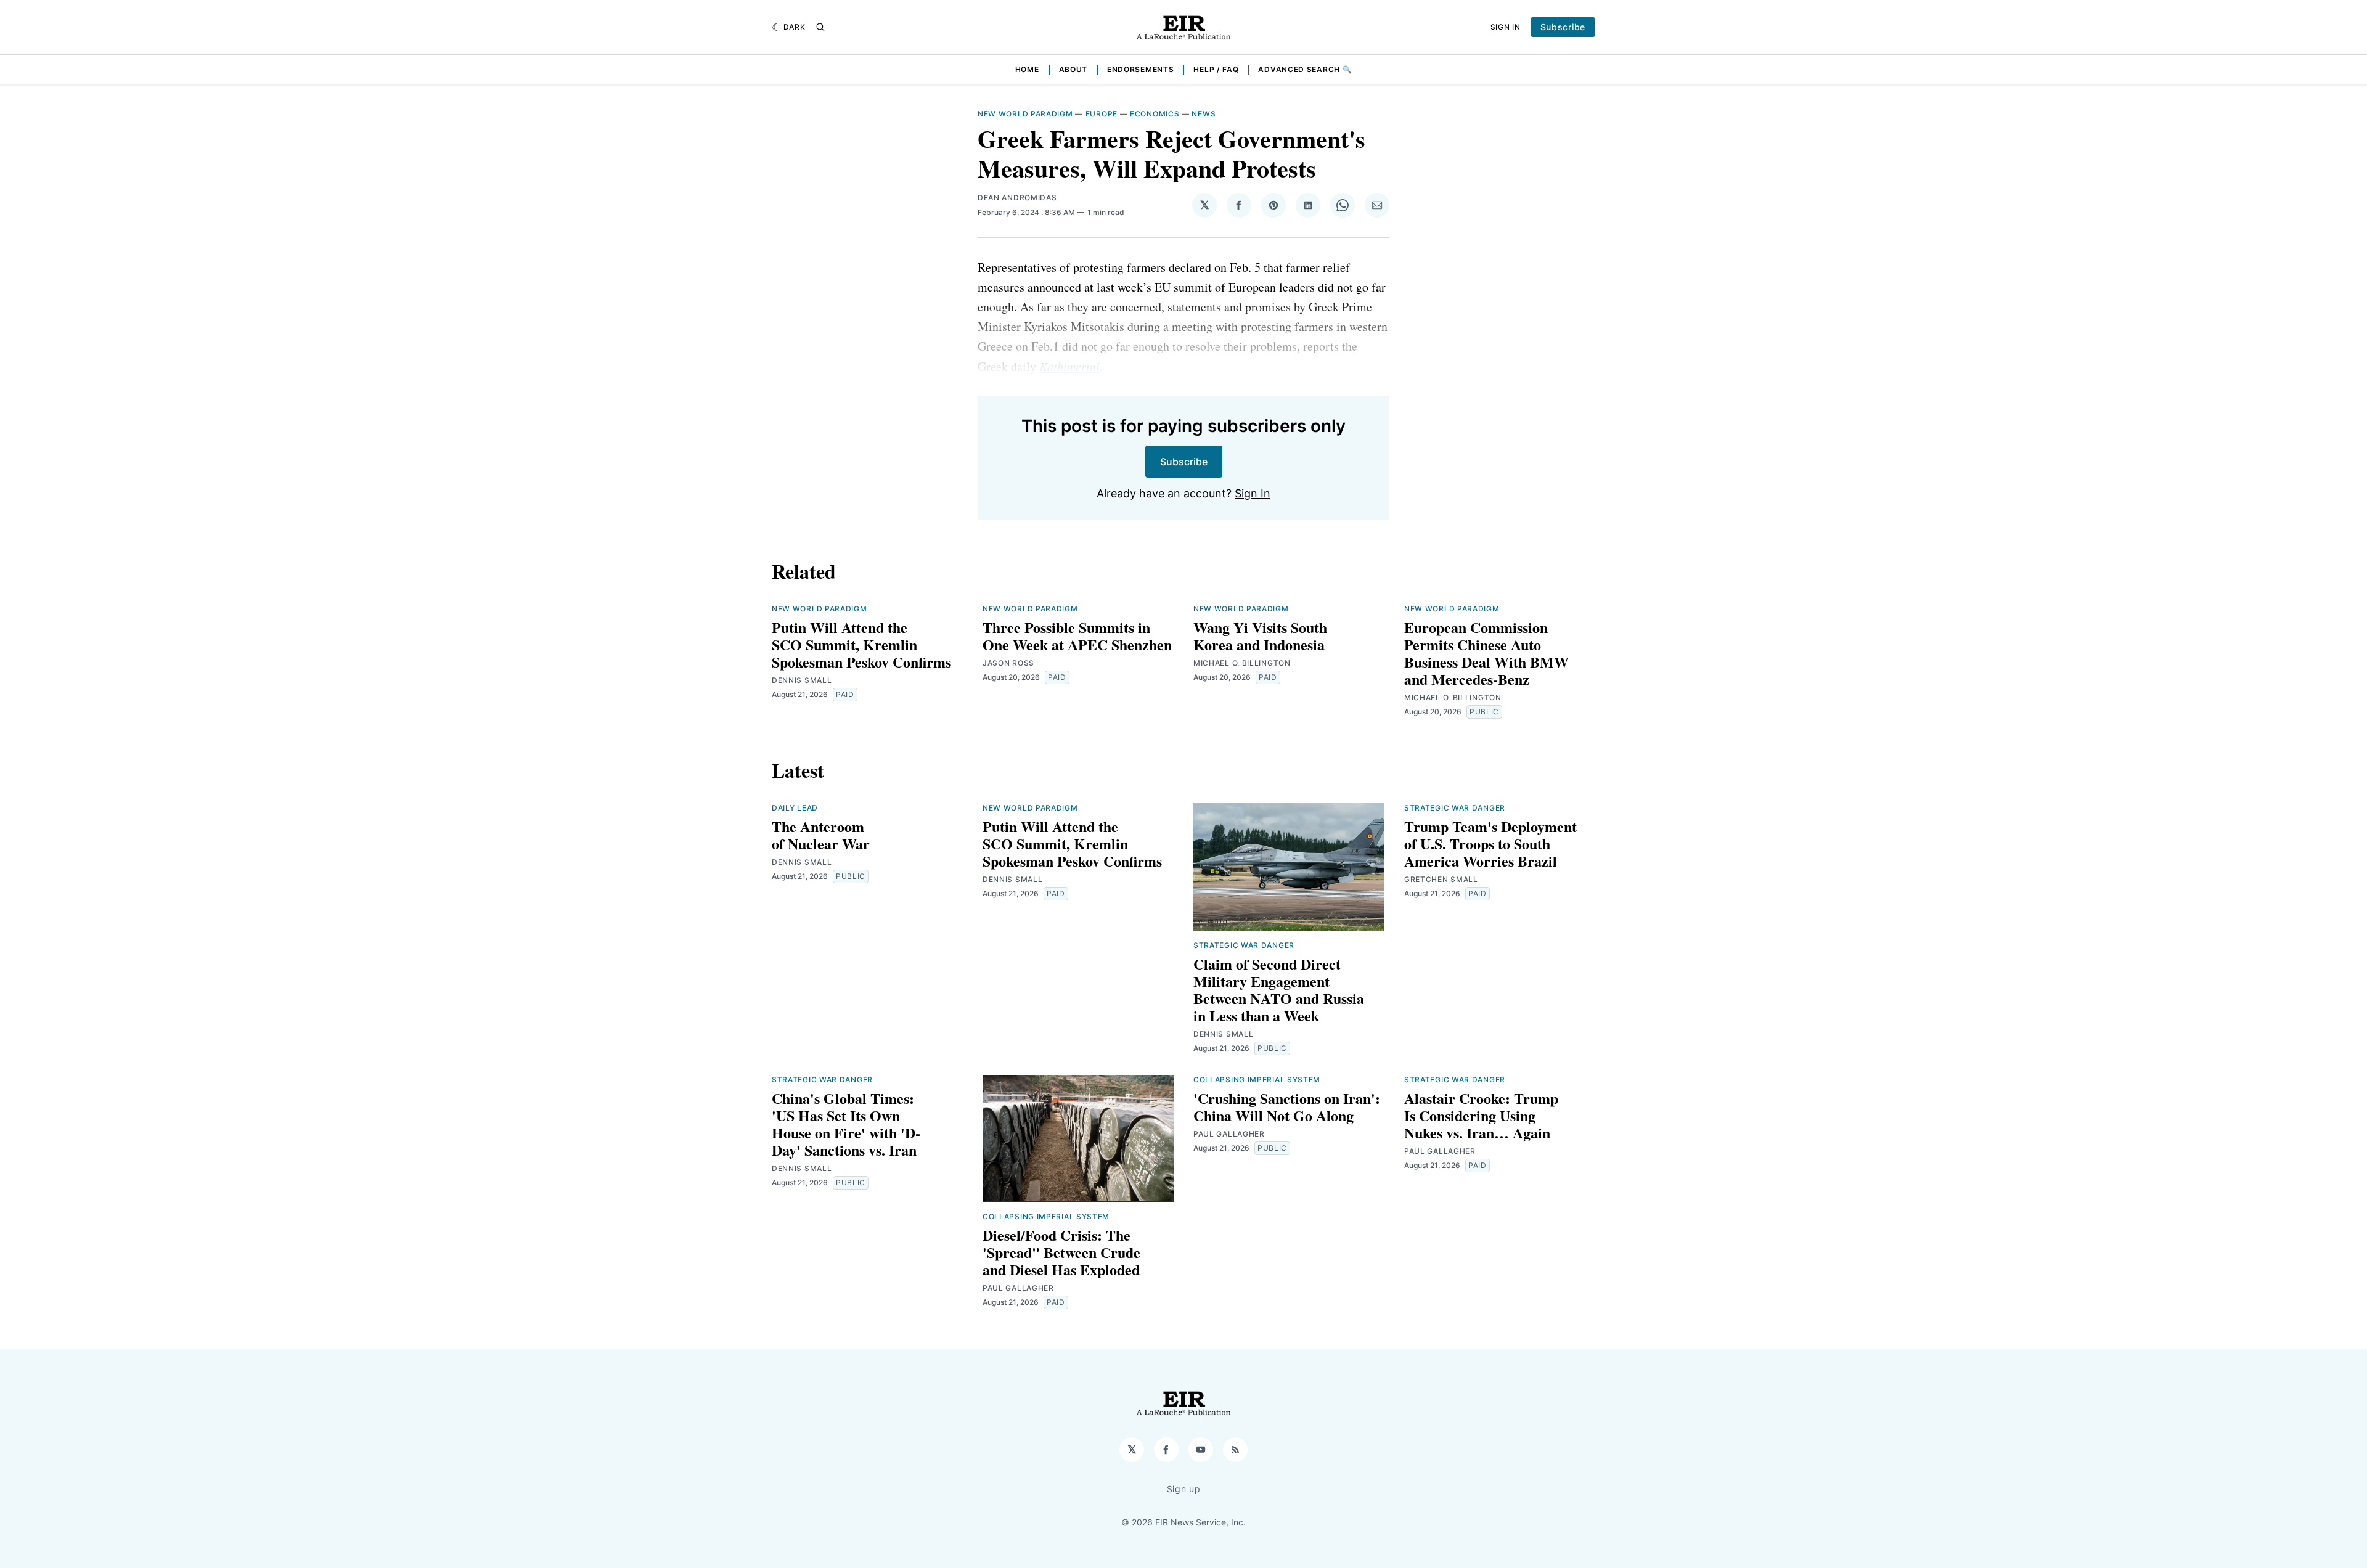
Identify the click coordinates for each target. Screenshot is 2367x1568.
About (1073, 69)
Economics (1155, 114)
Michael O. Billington (1242, 663)
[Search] (820, 27)
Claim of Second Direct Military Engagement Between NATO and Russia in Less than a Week (1279, 990)
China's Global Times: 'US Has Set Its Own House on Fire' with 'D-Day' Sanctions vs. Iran (846, 1124)
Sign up (1184, 1489)
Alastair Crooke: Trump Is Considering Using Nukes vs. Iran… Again (1481, 1115)
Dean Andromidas (1017, 198)
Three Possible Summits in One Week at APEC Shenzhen (1077, 636)
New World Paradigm (1025, 114)
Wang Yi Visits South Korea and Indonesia (1260, 636)
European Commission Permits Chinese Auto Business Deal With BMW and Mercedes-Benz (1486, 653)
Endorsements (1140, 69)
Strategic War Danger (1244, 945)
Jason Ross (1008, 663)
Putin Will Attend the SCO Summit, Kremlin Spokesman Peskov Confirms (861, 644)
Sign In (1506, 27)
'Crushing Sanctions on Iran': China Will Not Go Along (1287, 1107)
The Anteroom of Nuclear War (821, 835)
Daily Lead (795, 808)
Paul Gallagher (1018, 1288)
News (1204, 114)
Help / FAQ (1216, 69)
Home (1027, 69)
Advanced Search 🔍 (1305, 69)
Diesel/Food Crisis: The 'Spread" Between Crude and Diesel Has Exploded (1061, 1252)
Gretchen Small (1441, 879)
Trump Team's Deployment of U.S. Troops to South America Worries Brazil (1490, 843)
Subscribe (1563, 27)
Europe (1102, 114)
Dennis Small (802, 680)
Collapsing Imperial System (1046, 1216)
